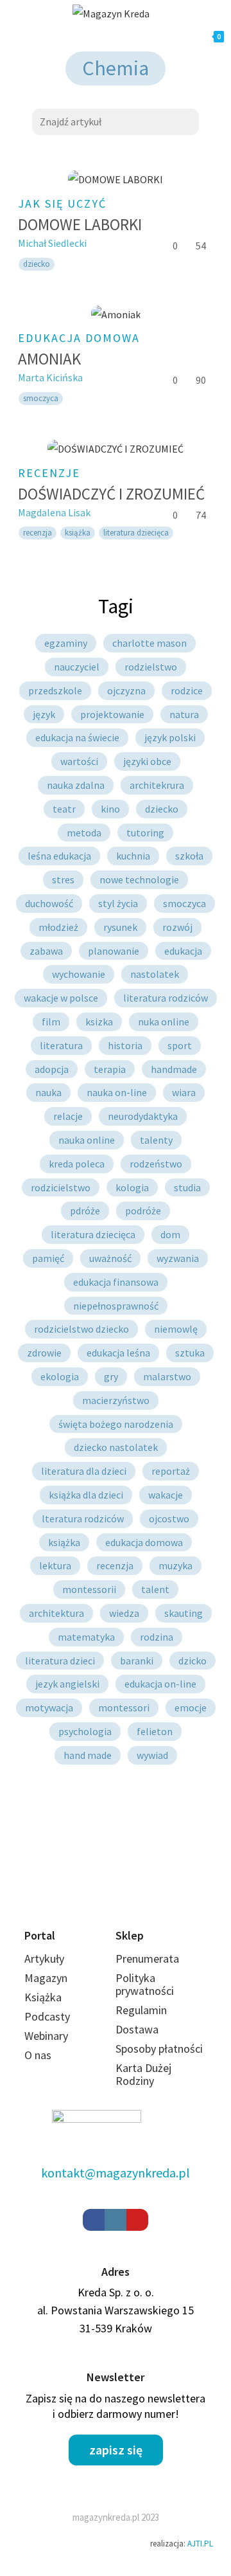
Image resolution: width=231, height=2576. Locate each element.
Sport (180, 1045)
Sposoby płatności (159, 2049)
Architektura (56, 1613)
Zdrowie (44, 1353)
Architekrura (157, 785)
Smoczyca (184, 903)
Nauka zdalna (76, 785)
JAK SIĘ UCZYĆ (62, 203)
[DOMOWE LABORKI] (116, 180)
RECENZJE (49, 473)
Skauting (184, 1613)
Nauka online (87, 1140)
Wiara (184, 1092)
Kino (110, 809)
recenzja (38, 533)
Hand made (88, 1755)
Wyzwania (178, 1258)
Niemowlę (176, 1329)
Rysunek (120, 927)
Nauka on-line (117, 1092)
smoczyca (41, 398)
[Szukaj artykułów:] (116, 120)
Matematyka (86, 1637)
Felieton (155, 1731)
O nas (38, 2055)
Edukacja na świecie (77, 737)
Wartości (79, 761)
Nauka (48, 1092)
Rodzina (157, 1637)
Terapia (110, 1069)
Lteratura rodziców (83, 1518)
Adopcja (52, 1069)
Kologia (132, 1187)
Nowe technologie (139, 879)
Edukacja (183, 951)
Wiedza (124, 1613)
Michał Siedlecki (52, 243)
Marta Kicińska (50, 377)
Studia (187, 1187)
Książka (78, 533)
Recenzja (115, 1565)
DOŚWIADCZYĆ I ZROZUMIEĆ (111, 494)
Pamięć (48, 1258)
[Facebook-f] (94, 2220)
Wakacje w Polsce (61, 998)
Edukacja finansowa (116, 1282)
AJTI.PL (200, 2544)
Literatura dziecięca (93, 1234)
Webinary (46, 2036)
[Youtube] (137, 2220)
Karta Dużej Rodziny (143, 2074)
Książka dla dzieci (86, 1495)
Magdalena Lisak (54, 512)
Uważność (110, 1258)
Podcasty (47, 2016)
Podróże (143, 1211)
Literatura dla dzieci (84, 1471)
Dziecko (162, 809)
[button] (116, 2450)
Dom (170, 1234)
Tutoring (145, 833)
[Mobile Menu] (60, 37)
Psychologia (85, 1731)
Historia (125, 1045)
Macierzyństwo (116, 1400)
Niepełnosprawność (116, 1306)
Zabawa (46, 951)
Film (51, 1022)
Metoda (84, 833)
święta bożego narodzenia (116, 1424)
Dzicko (193, 1661)
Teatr (64, 809)
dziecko (37, 264)
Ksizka (99, 1022)
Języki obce (147, 761)
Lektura (55, 1565)
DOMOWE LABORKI (80, 224)
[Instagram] (116, 2220)
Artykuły (44, 1959)
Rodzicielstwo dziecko (81, 1329)
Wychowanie (79, 974)
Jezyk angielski (67, 1684)
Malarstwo (167, 1376)
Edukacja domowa (79, 338)
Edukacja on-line (160, 1684)
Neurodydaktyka (143, 1116)
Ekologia (60, 1376)
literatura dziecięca (136, 533)
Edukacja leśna (118, 1353)
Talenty (156, 1140)
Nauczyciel (77, 667)
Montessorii (89, 1589)
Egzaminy (66, 643)
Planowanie (114, 951)
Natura (184, 714)
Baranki (137, 1661)
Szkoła (189, 856)
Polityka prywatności (145, 1984)
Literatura (61, 1045)
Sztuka (190, 1353)
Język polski (170, 737)
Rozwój (177, 927)
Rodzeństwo (156, 1164)
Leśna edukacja (59, 856)
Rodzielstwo (151, 667)
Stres (63, 879)
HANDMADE (174, 1069)
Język (44, 714)
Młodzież (58, 927)
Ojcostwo (169, 1518)
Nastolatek (155, 974)
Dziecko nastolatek (116, 1447)
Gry (111, 1376)
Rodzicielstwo (61, 1187)
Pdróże (85, 1211)
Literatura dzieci (60, 1661)
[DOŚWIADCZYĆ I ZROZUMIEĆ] (116, 448)
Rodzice (187, 690)
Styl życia (118, 903)
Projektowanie (112, 714)
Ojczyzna (126, 690)
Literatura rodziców (166, 998)
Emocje (191, 1707)
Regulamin (141, 2010)
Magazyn (46, 1978)
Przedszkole (55, 690)
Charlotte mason (150, 643)
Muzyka (175, 1565)
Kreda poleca (77, 1164)
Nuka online (164, 1022)
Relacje (68, 1116)
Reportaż (171, 1471)
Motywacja (49, 1707)
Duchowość (49, 903)
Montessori (124, 1707)
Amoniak (49, 359)
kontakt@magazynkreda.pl (116, 2173)
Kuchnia (133, 856)
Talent (155, 1589)
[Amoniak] (116, 314)
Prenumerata (147, 1959)
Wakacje (166, 1495)
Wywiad (152, 1755)
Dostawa (137, 2029)
